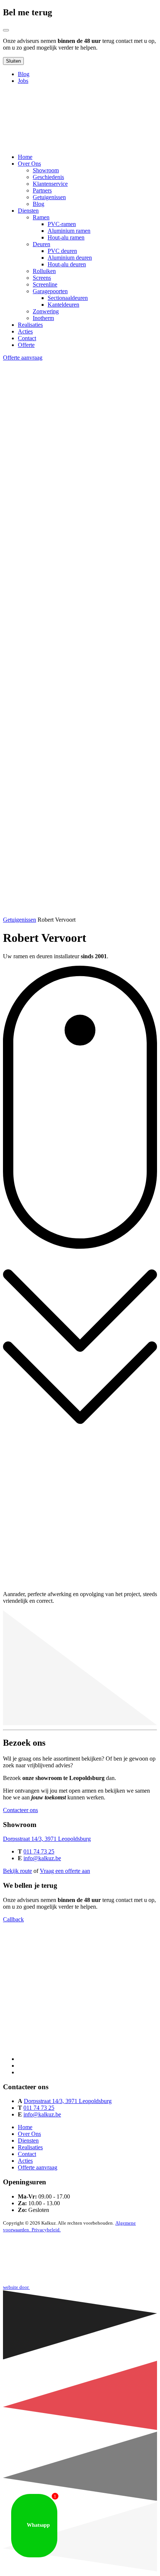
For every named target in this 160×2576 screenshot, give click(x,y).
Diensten (28, 2141)
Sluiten (13, 61)
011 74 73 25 (39, 1851)
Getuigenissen (20, 920)
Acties (25, 2161)
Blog (24, 74)
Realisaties (30, 2147)
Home (25, 2127)
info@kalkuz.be (42, 1858)
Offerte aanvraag (23, 358)
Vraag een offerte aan (65, 1871)
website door (16, 2287)
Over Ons (29, 2134)
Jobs (23, 81)
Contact (27, 2154)
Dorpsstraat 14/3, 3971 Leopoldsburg (47, 1839)
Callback (13, 1919)
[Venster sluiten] (6, 30)
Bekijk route (17, 1871)
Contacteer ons (20, 1810)
